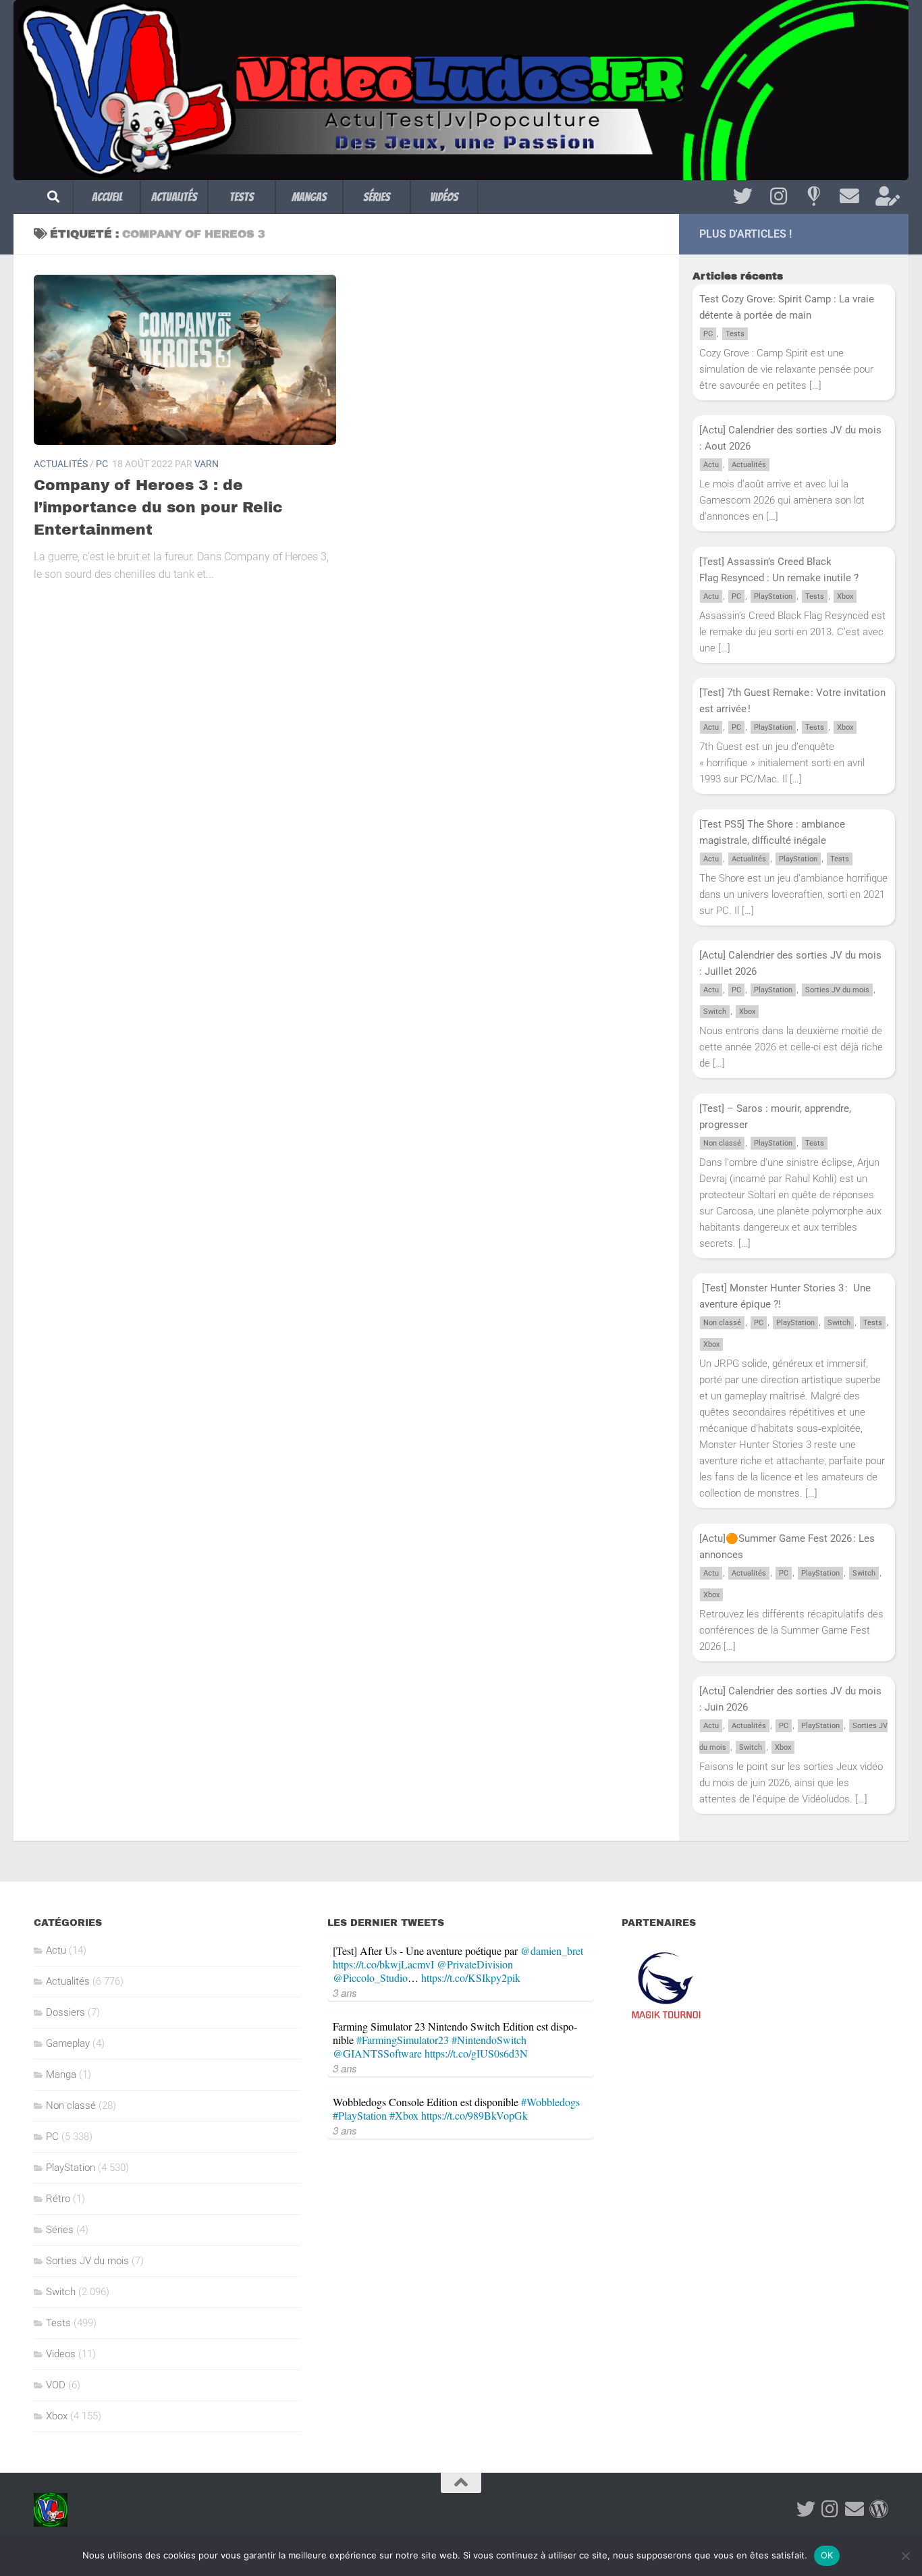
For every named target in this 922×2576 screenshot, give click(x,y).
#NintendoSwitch (489, 2040)
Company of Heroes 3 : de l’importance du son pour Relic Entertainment (158, 508)
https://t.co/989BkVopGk (474, 2115)
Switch (715, 1012)
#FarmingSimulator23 (403, 2040)
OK (827, 2555)
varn (207, 464)
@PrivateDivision (475, 1964)
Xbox (845, 596)
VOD (56, 2385)
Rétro (58, 2199)
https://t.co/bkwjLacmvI (383, 1964)
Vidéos (444, 197)
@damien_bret (552, 1951)
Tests (242, 197)
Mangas (309, 197)
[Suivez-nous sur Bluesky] (814, 196)
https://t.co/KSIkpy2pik (471, 1978)
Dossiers (65, 2012)
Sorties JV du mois (837, 990)
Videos (61, 2354)
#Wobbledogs (550, 2102)
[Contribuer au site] (879, 2509)
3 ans (345, 1992)
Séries (377, 197)
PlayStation (773, 596)
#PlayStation (360, 2115)
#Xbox (404, 2115)
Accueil (107, 197)
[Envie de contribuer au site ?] (885, 196)
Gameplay (68, 2043)
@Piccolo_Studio (370, 1978)
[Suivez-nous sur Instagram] (779, 196)
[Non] (905, 2556)
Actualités (174, 197)
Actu (711, 465)
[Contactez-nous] (849, 196)
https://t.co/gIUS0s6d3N (476, 2053)
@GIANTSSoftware (377, 2053)
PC (102, 464)
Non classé (722, 1143)
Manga (61, 2074)
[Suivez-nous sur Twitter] (743, 196)
